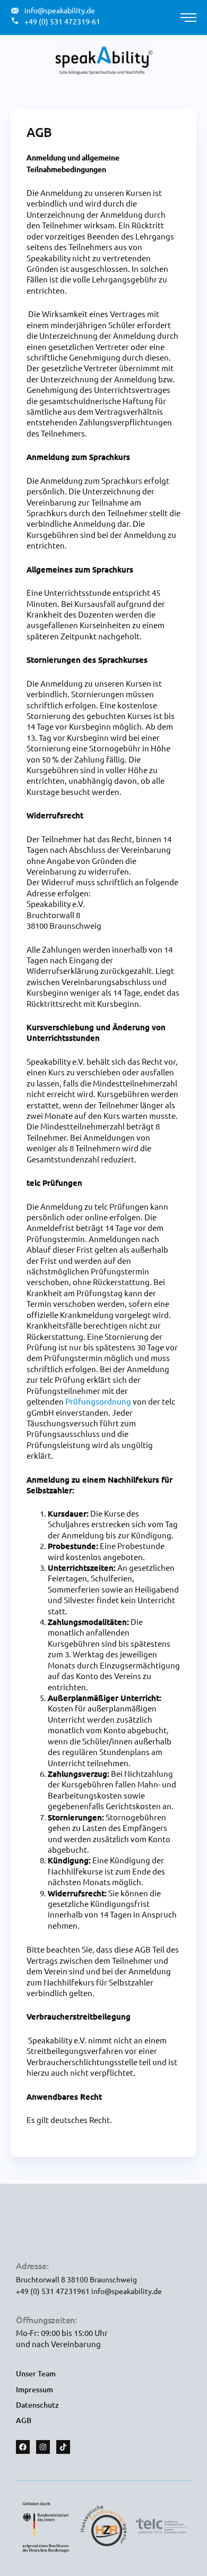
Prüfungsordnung (98, 1401)
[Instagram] (43, 2447)
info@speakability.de (127, 2291)
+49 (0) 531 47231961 (54, 2291)
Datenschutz (37, 2405)
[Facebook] (23, 2447)
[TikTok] (63, 2447)
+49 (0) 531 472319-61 (62, 21)
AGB (24, 2420)
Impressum (34, 2389)
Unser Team (36, 2373)
